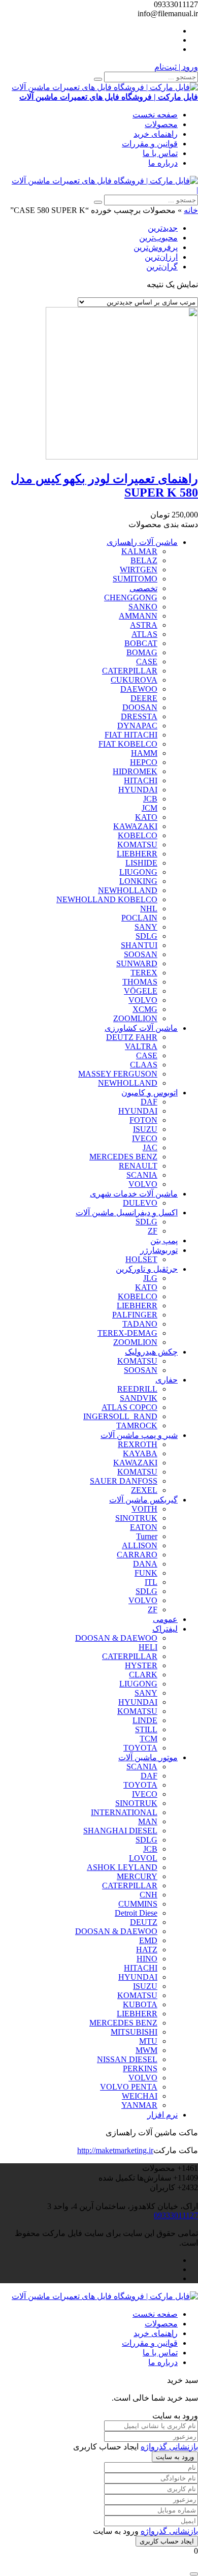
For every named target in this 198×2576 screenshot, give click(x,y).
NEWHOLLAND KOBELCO (107, 899)
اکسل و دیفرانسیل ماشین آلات (127, 1213)
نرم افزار (162, 2115)
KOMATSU (137, 845)
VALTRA (141, 1046)
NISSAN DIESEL (127, 2059)
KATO (146, 817)
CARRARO (137, 1555)
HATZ (147, 1950)
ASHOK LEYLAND (122, 1867)
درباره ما (163, 163)
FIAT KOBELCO (128, 744)
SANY (146, 927)
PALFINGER (135, 1315)
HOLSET (141, 1259)
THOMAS (140, 982)
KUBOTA (140, 2004)
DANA (145, 1564)
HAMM (144, 753)
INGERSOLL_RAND (120, 1416)
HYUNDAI (138, 790)
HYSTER (141, 1665)
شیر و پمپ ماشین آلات (139, 1435)
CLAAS (144, 1065)
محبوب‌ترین (158, 238)
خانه (191, 210)
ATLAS (144, 634)
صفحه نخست (155, 115)
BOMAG (142, 652)
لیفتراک (165, 1629)
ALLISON (140, 1545)
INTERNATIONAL (124, 1812)
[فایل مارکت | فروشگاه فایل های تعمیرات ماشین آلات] (105, 181)
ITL (151, 1582)
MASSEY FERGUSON (118, 1074)
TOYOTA (140, 1748)
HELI (148, 1647)
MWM (146, 2050)
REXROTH (138, 1444)
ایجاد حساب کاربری (167, 2541)
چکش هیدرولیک (151, 1352)
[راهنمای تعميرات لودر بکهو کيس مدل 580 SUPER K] (122, 457)
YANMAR (139, 2105)
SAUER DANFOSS (124, 1481)
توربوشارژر (159, 1250)
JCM (150, 808)
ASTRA (144, 625)
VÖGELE (141, 991)
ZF (153, 1231)
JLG (150, 1278)
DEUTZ (144, 1922)
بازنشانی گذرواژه (169, 2447)
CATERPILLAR (130, 671)
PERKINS (140, 2068)
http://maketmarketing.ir (115, 2150)
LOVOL (143, 1858)
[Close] (194, 2574)
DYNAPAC (137, 726)
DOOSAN (140, 707)
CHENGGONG (131, 597)
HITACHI (141, 780)
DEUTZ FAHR (132, 1037)
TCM (148, 1739)
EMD (148, 1940)
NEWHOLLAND (128, 890)
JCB (150, 799)
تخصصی (143, 588)
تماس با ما (160, 153)
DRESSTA (139, 716)
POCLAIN (139, 918)
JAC (150, 1147)
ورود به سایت (175, 2457)
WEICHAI (140, 2096)
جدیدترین (163, 228)
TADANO (140, 1324)
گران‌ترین (162, 267)
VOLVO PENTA (129, 2087)
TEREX (144, 973)
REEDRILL (137, 1389)
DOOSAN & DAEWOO (116, 1638)
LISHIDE (141, 863)
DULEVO (140, 1203)
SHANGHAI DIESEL (120, 1831)
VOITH (144, 1509)
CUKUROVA (134, 680)
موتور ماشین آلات (148, 1757)
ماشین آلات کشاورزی (141, 1028)
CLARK (143, 1675)
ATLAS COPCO (129, 1407)
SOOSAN (141, 954)
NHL (149, 909)
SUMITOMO (135, 579)
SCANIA (142, 1175)
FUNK (146, 1573)
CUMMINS (138, 1904)
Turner (147, 1536)
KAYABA (140, 1453)
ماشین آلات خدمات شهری (134, 1194)
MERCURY (137, 1876)
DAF (149, 1102)
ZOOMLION (135, 1018)
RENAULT (138, 1166)
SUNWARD (137, 963)
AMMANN (138, 616)
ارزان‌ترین (161, 257)
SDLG (146, 936)
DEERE (144, 698)
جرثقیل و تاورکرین (147, 1269)
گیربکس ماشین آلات (143, 1500)
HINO (147, 1959)
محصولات (161, 124)
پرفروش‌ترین (156, 247)
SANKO (143, 607)
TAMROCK (137, 1425)
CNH (148, 1895)
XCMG (145, 1009)
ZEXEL (144, 1490)
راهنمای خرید (156, 134)
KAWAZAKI (135, 826)
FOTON (143, 1120)
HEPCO (144, 762)
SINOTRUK (136, 1518)
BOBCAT (141, 643)
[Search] (98, 79)
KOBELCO (138, 835)
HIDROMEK (135, 771)
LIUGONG (138, 872)
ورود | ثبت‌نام (176, 67)
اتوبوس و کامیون (150, 1093)
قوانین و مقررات (150, 144)
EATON (144, 1527)
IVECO (145, 1138)
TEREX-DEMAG (127, 1333)
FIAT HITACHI (131, 735)
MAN (148, 1821)
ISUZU (145, 1129)
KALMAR (139, 551)
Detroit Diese (136, 1913)
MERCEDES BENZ (123, 1157)
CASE (147, 662)
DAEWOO (139, 689)
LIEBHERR (137, 854)
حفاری (167, 1380)
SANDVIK (139, 1398)
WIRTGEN (139, 570)
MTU (148, 2041)
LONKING (138, 881)
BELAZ (144, 560)
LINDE (145, 1720)
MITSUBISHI (134, 2032)
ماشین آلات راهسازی (142, 542)
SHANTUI (139, 945)
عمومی (165, 1619)
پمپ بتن (164, 1240)
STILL (146, 1729)
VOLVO (143, 1000)
